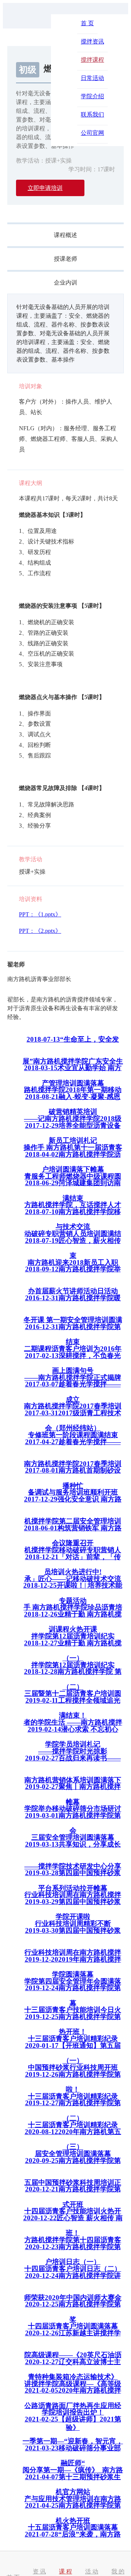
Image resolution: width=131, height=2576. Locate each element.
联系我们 (92, 115)
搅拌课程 (92, 60)
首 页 (87, 23)
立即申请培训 (45, 188)
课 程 (65, 2571)
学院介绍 (92, 96)
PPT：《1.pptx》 (40, 914)
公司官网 (92, 133)
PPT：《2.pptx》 (40, 931)
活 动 (92, 2571)
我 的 (118, 2571)
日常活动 (92, 78)
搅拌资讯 (92, 41)
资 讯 (39, 2571)
